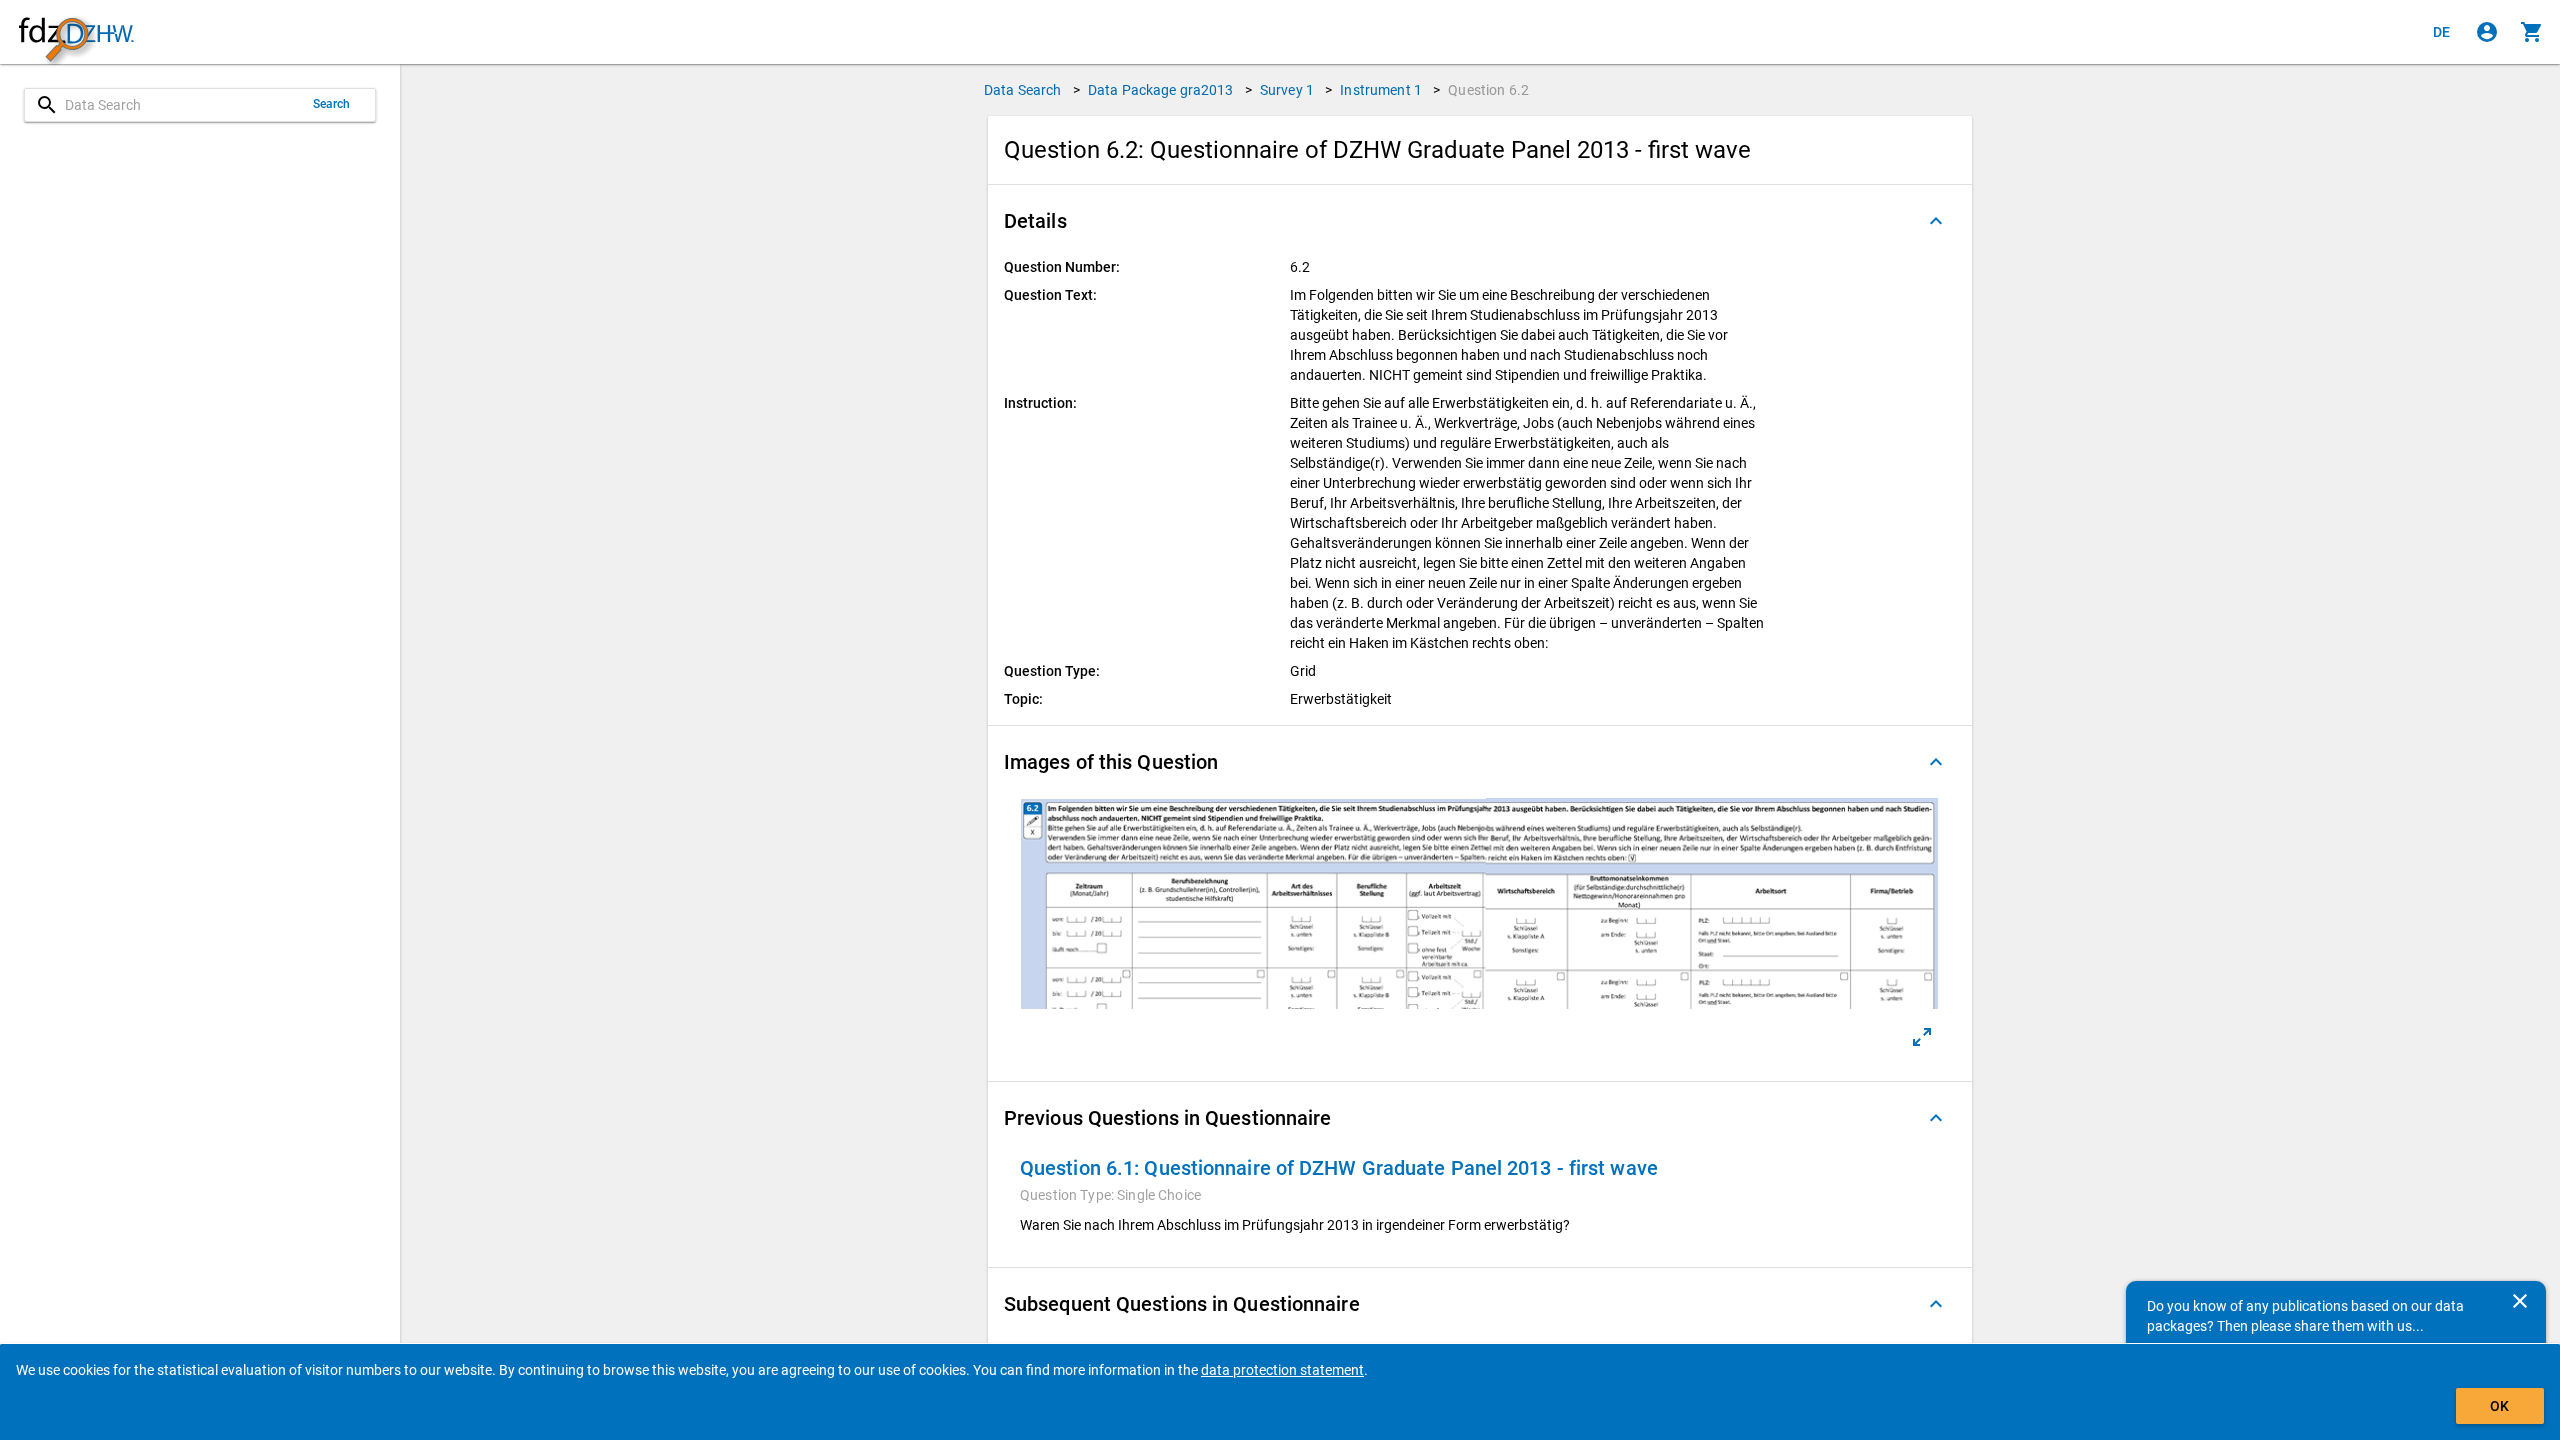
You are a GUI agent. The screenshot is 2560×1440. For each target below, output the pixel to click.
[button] (1480, 221)
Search (332, 104)
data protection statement (1282, 1370)
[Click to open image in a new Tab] (1922, 1037)
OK (2499, 1406)
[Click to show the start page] (76, 32)
